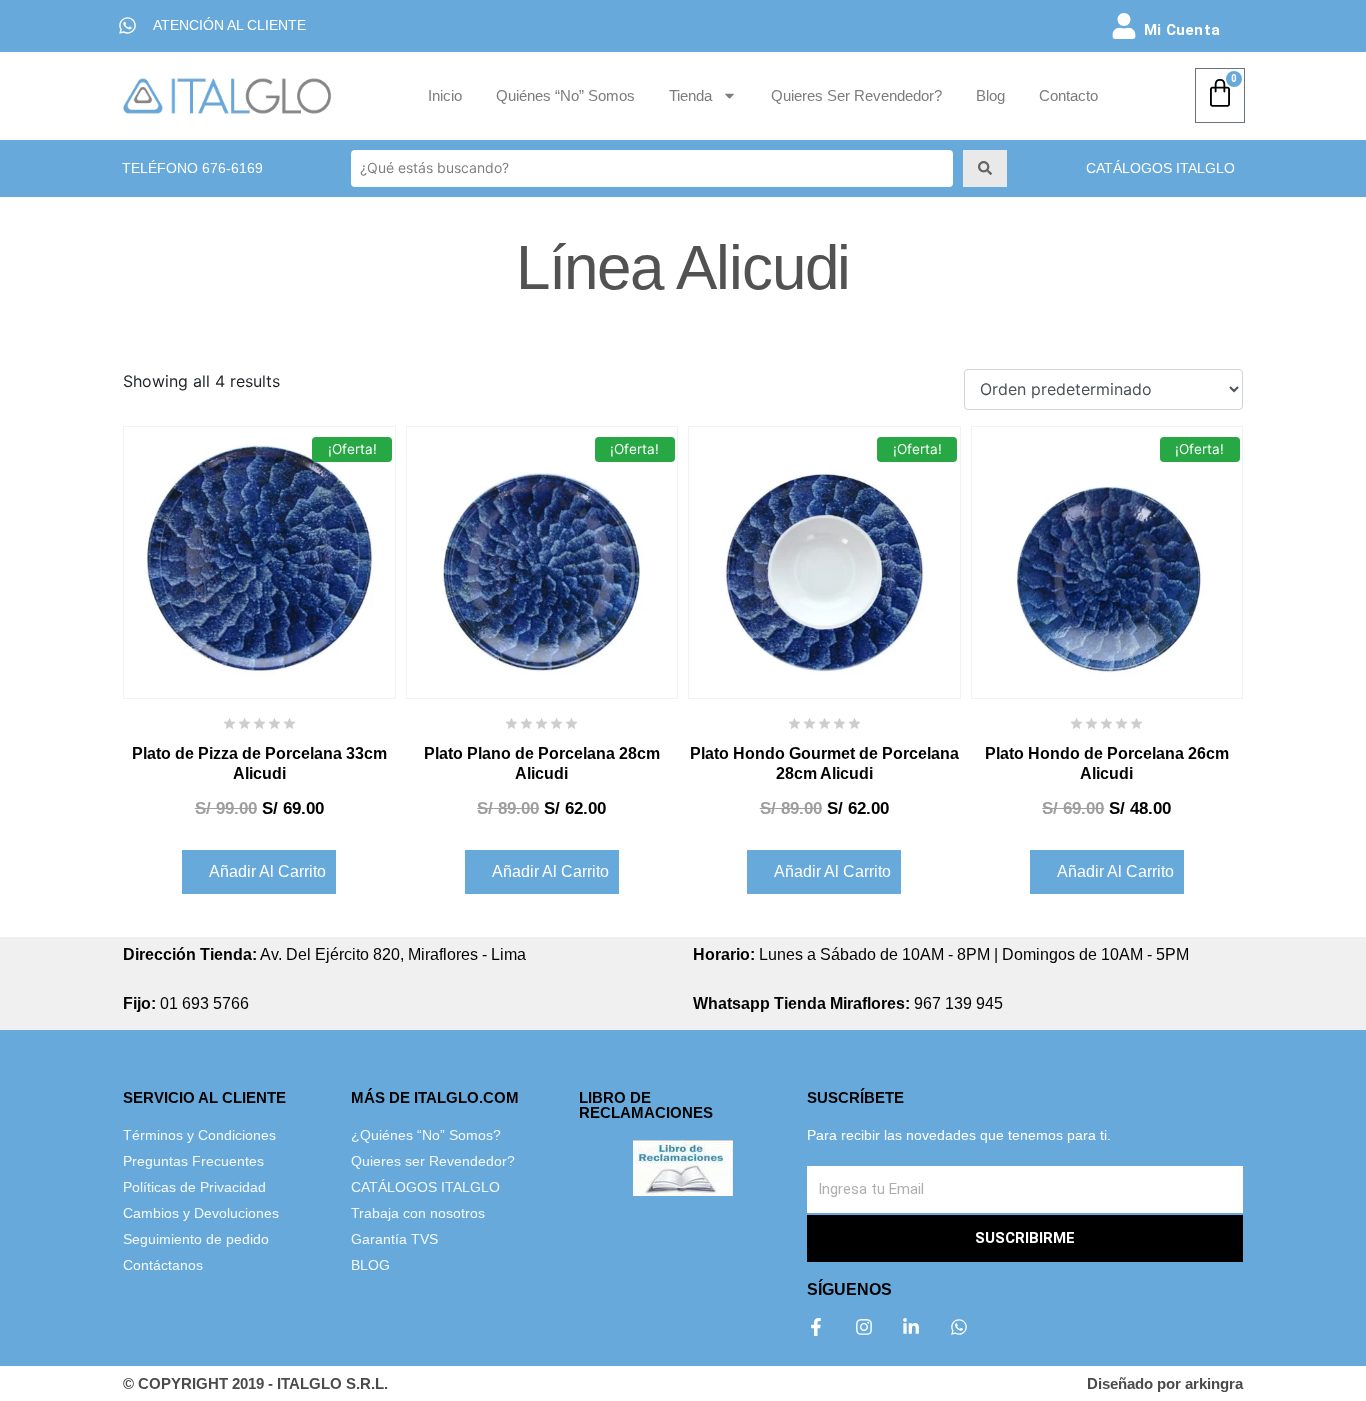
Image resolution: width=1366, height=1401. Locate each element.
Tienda (690, 95)
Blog (990, 95)
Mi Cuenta (1182, 30)
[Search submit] (985, 168)
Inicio (445, 95)
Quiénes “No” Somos (565, 95)
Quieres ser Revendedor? (856, 95)
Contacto (1068, 95)
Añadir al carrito (267, 871)
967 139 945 (848, 1003)
